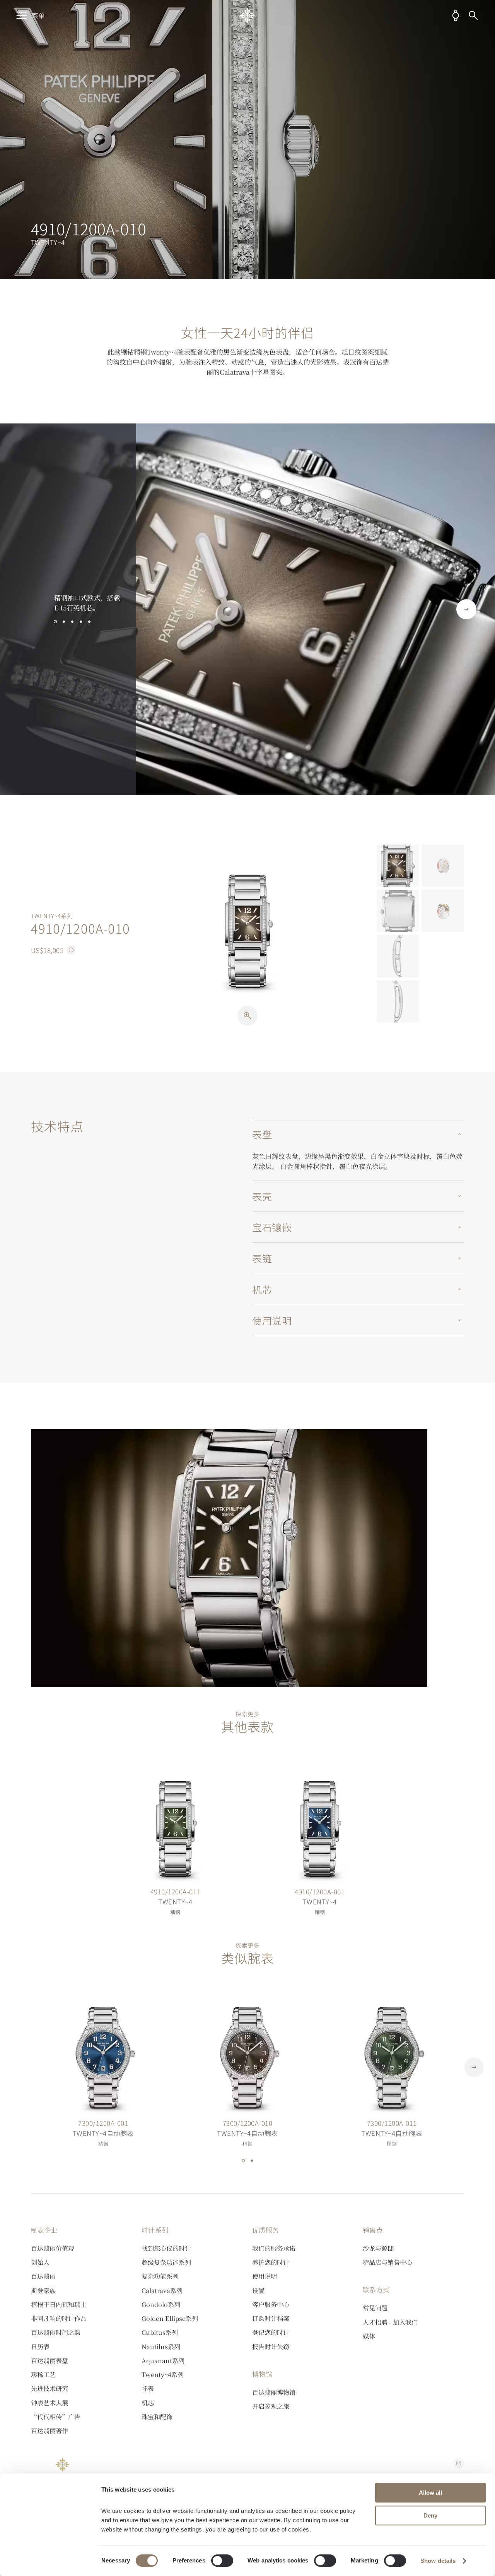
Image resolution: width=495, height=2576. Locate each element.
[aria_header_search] (473, 15)
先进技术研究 (49, 2388)
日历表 (40, 2346)
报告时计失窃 (271, 2346)
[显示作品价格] (71, 950)
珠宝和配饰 (157, 2417)
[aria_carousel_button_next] (466, 609)
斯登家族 (43, 2290)
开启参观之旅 (271, 2406)
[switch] (222, 2561)
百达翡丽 (43, 2276)
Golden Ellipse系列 (170, 2318)
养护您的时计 (271, 2262)
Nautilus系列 (161, 2346)
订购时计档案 (271, 2318)
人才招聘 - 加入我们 (390, 2322)
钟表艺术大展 (49, 2403)
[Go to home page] (247, 15)
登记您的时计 (271, 2332)
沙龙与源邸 (378, 2248)
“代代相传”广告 (56, 2417)
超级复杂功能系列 (166, 2262)
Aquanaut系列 (163, 2360)
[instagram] (459, 2463)
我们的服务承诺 (274, 2248)
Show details (438, 2561)
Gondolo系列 (161, 2304)
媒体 (369, 2336)
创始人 (40, 2262)
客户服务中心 (271, 2304)
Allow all (430, 2493)
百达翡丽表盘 (49, 2360)
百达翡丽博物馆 (274, 2392)
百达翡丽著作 (49, 2430)
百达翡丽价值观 (53, 2248)
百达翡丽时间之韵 (56, 2332)
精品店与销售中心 (387, 2262)
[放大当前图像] (247, 1016)
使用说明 (265, 2276)
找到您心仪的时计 (166, 2248)
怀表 (148, 2388)
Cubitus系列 (160, 2332)
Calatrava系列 (162, 2290)
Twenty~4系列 (163, 2374)
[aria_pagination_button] (55, 622)
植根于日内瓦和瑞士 (59, 2304)
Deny (430, 2515)
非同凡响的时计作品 (59, 2318)
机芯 (148, 2403)
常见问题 (375, 2308)
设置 (258, 2290)
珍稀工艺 (43, 2374)
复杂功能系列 (160, 2276)
